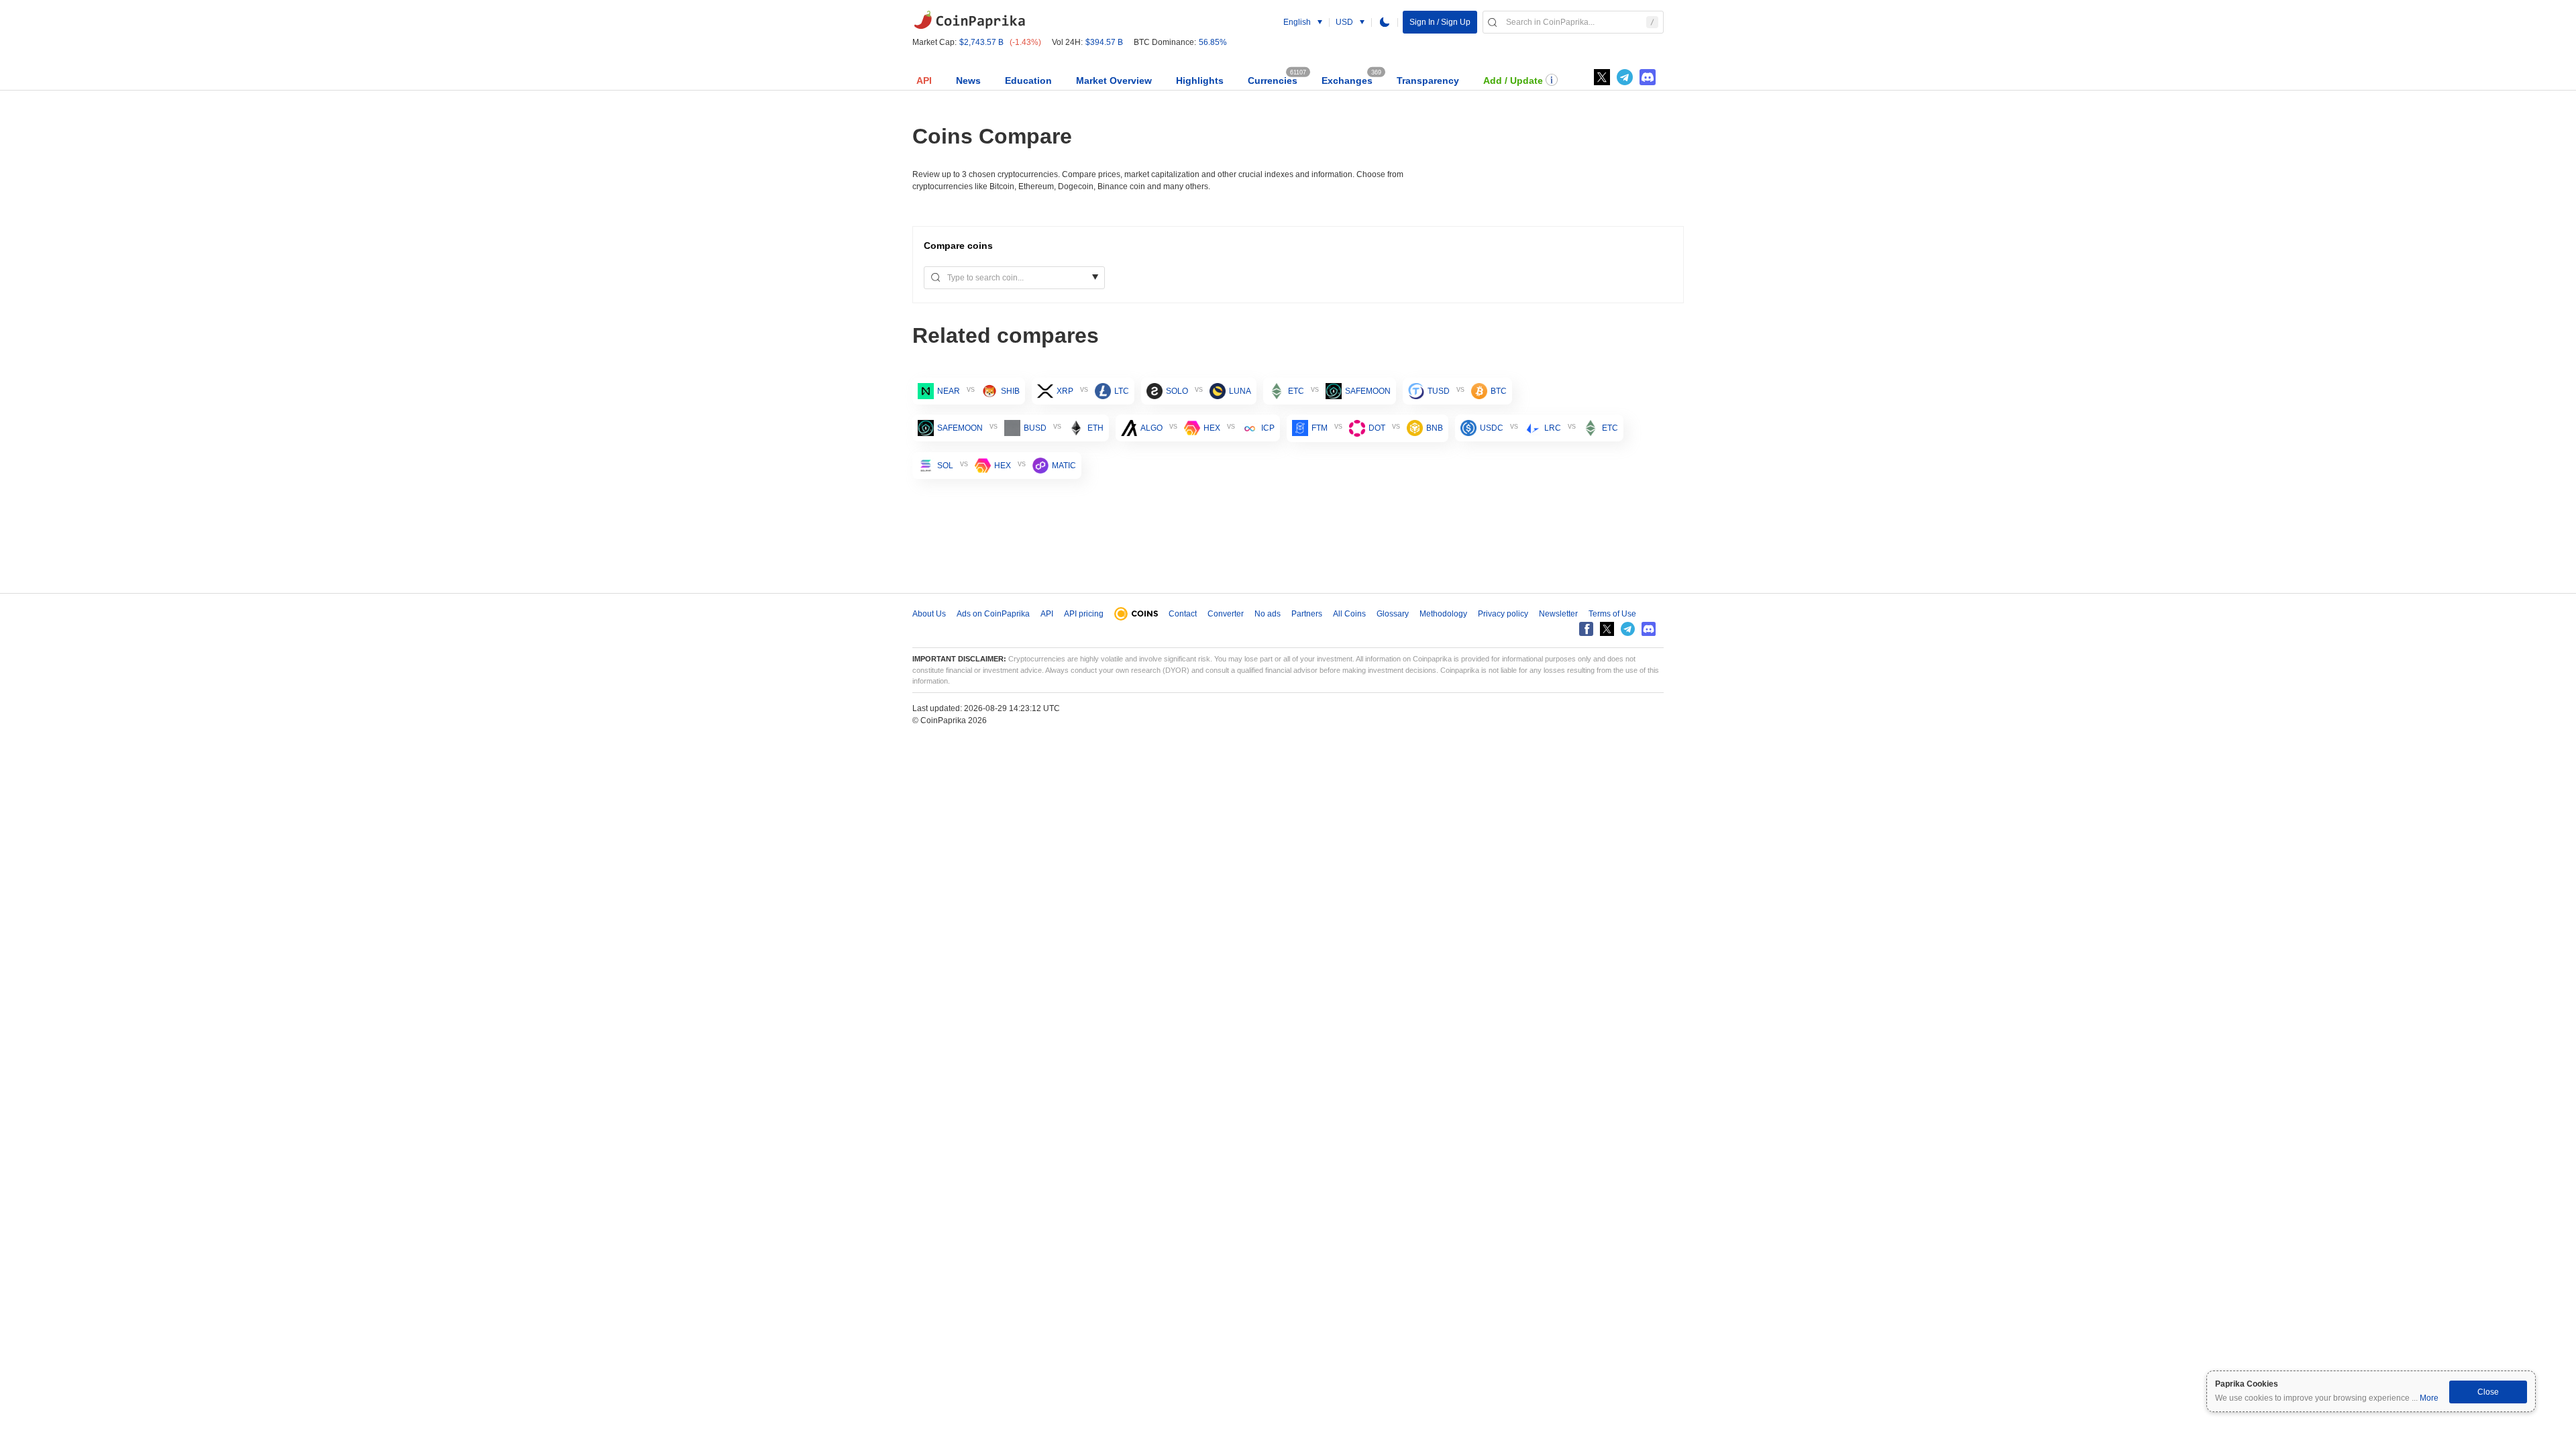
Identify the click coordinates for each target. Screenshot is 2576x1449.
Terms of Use (1612, 614)
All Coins (1349, 614)
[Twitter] (1602, 77)
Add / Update (1513, 80)
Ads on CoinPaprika (993, 614)
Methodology (1443, 614)
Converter (1226, 614)
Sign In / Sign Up (1440, 22)
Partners (1307, 614)
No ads (1268, 614)
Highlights (1200, 80)
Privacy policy (1503, 614)
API (924, 80)
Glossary (1393, 614)
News (968, 80)
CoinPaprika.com (969, 20)
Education (1028, 80)
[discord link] (1648, 77)
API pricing (1084, 614)
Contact (1183, 614)
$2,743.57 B (981, 42)
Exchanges (1347, 80)
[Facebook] (1586, 629)
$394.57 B (1104, 42)
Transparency (1428, 80)
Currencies (1273, 80)
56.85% (1213, 42)
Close (2488, 1392)
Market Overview (1114, 80)
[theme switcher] (1385, 22)
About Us (929, 614)
